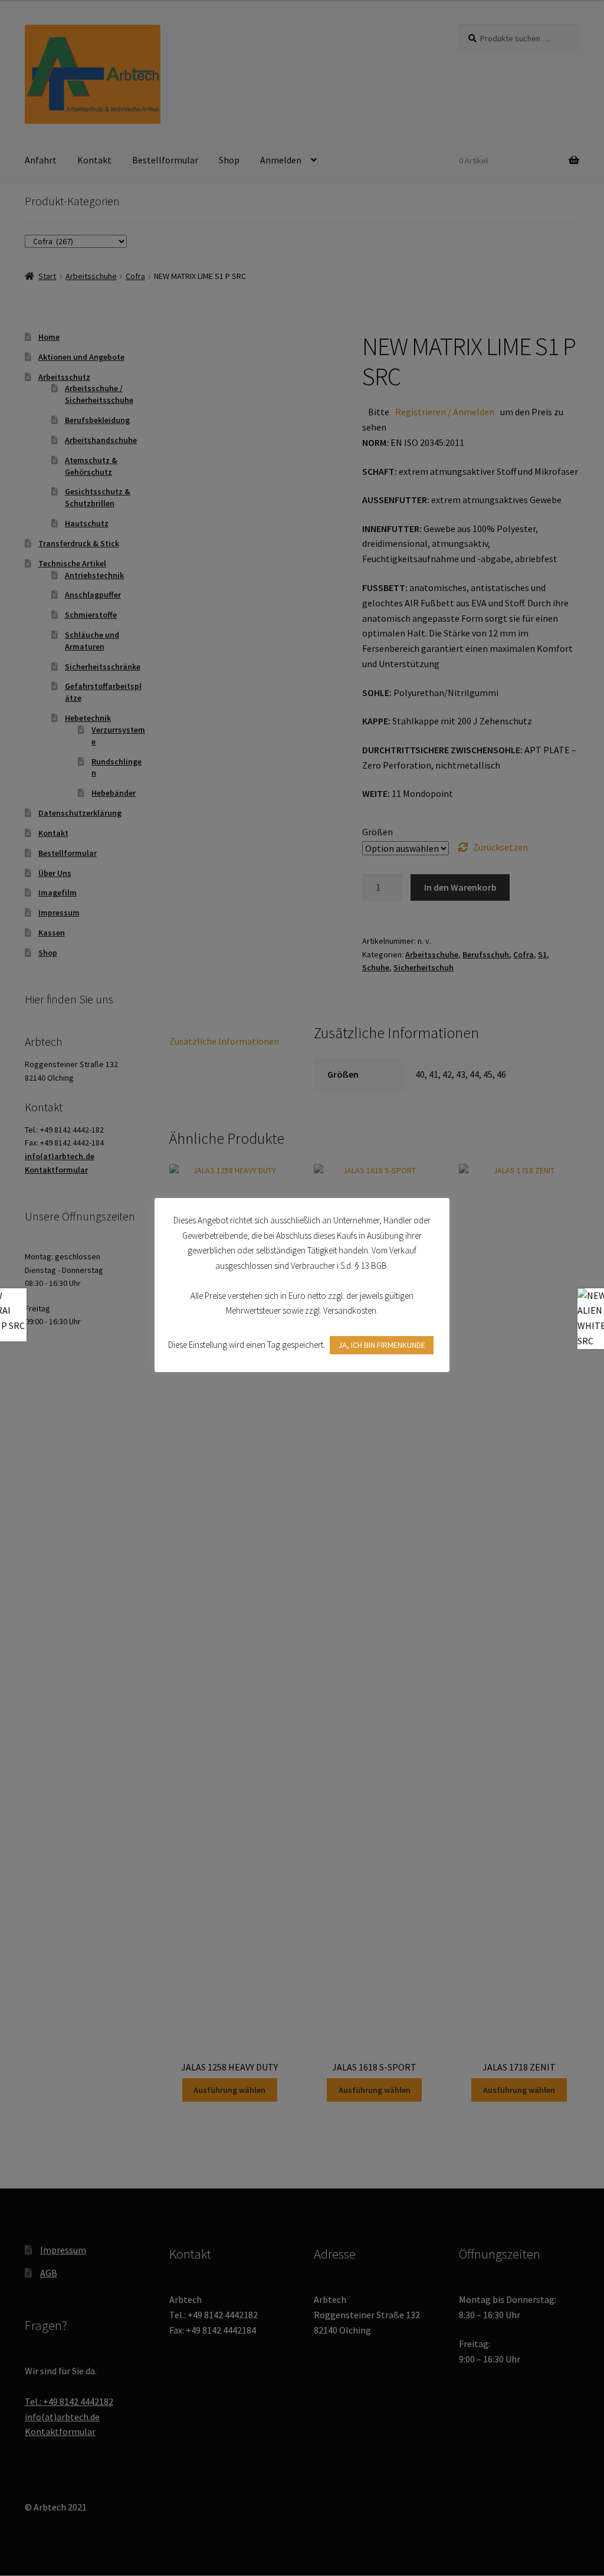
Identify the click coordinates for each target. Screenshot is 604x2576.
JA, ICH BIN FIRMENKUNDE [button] (382, 1345)
